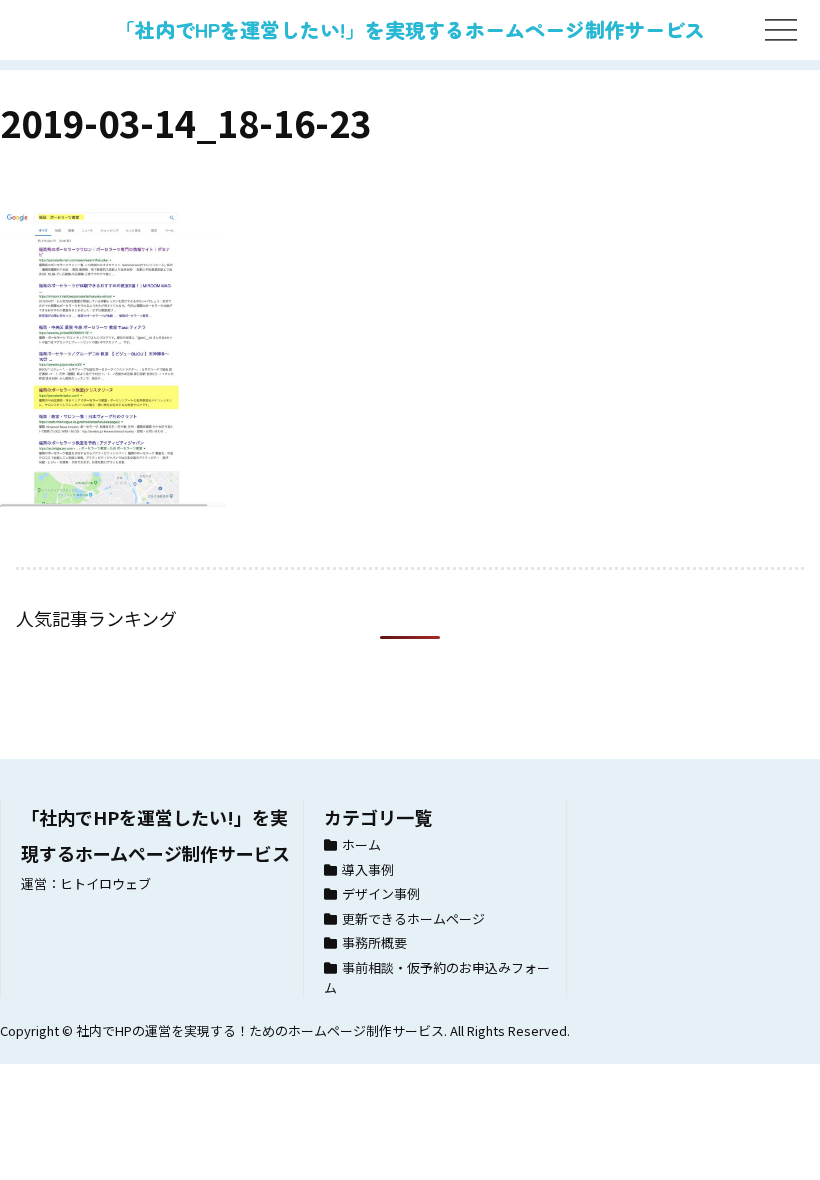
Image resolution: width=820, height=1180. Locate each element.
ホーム (361, 844)
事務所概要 (374, 942)
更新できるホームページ (413, 918)
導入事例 (368, 869)
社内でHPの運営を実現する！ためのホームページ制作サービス (260, 1030)
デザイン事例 (381, 893)
